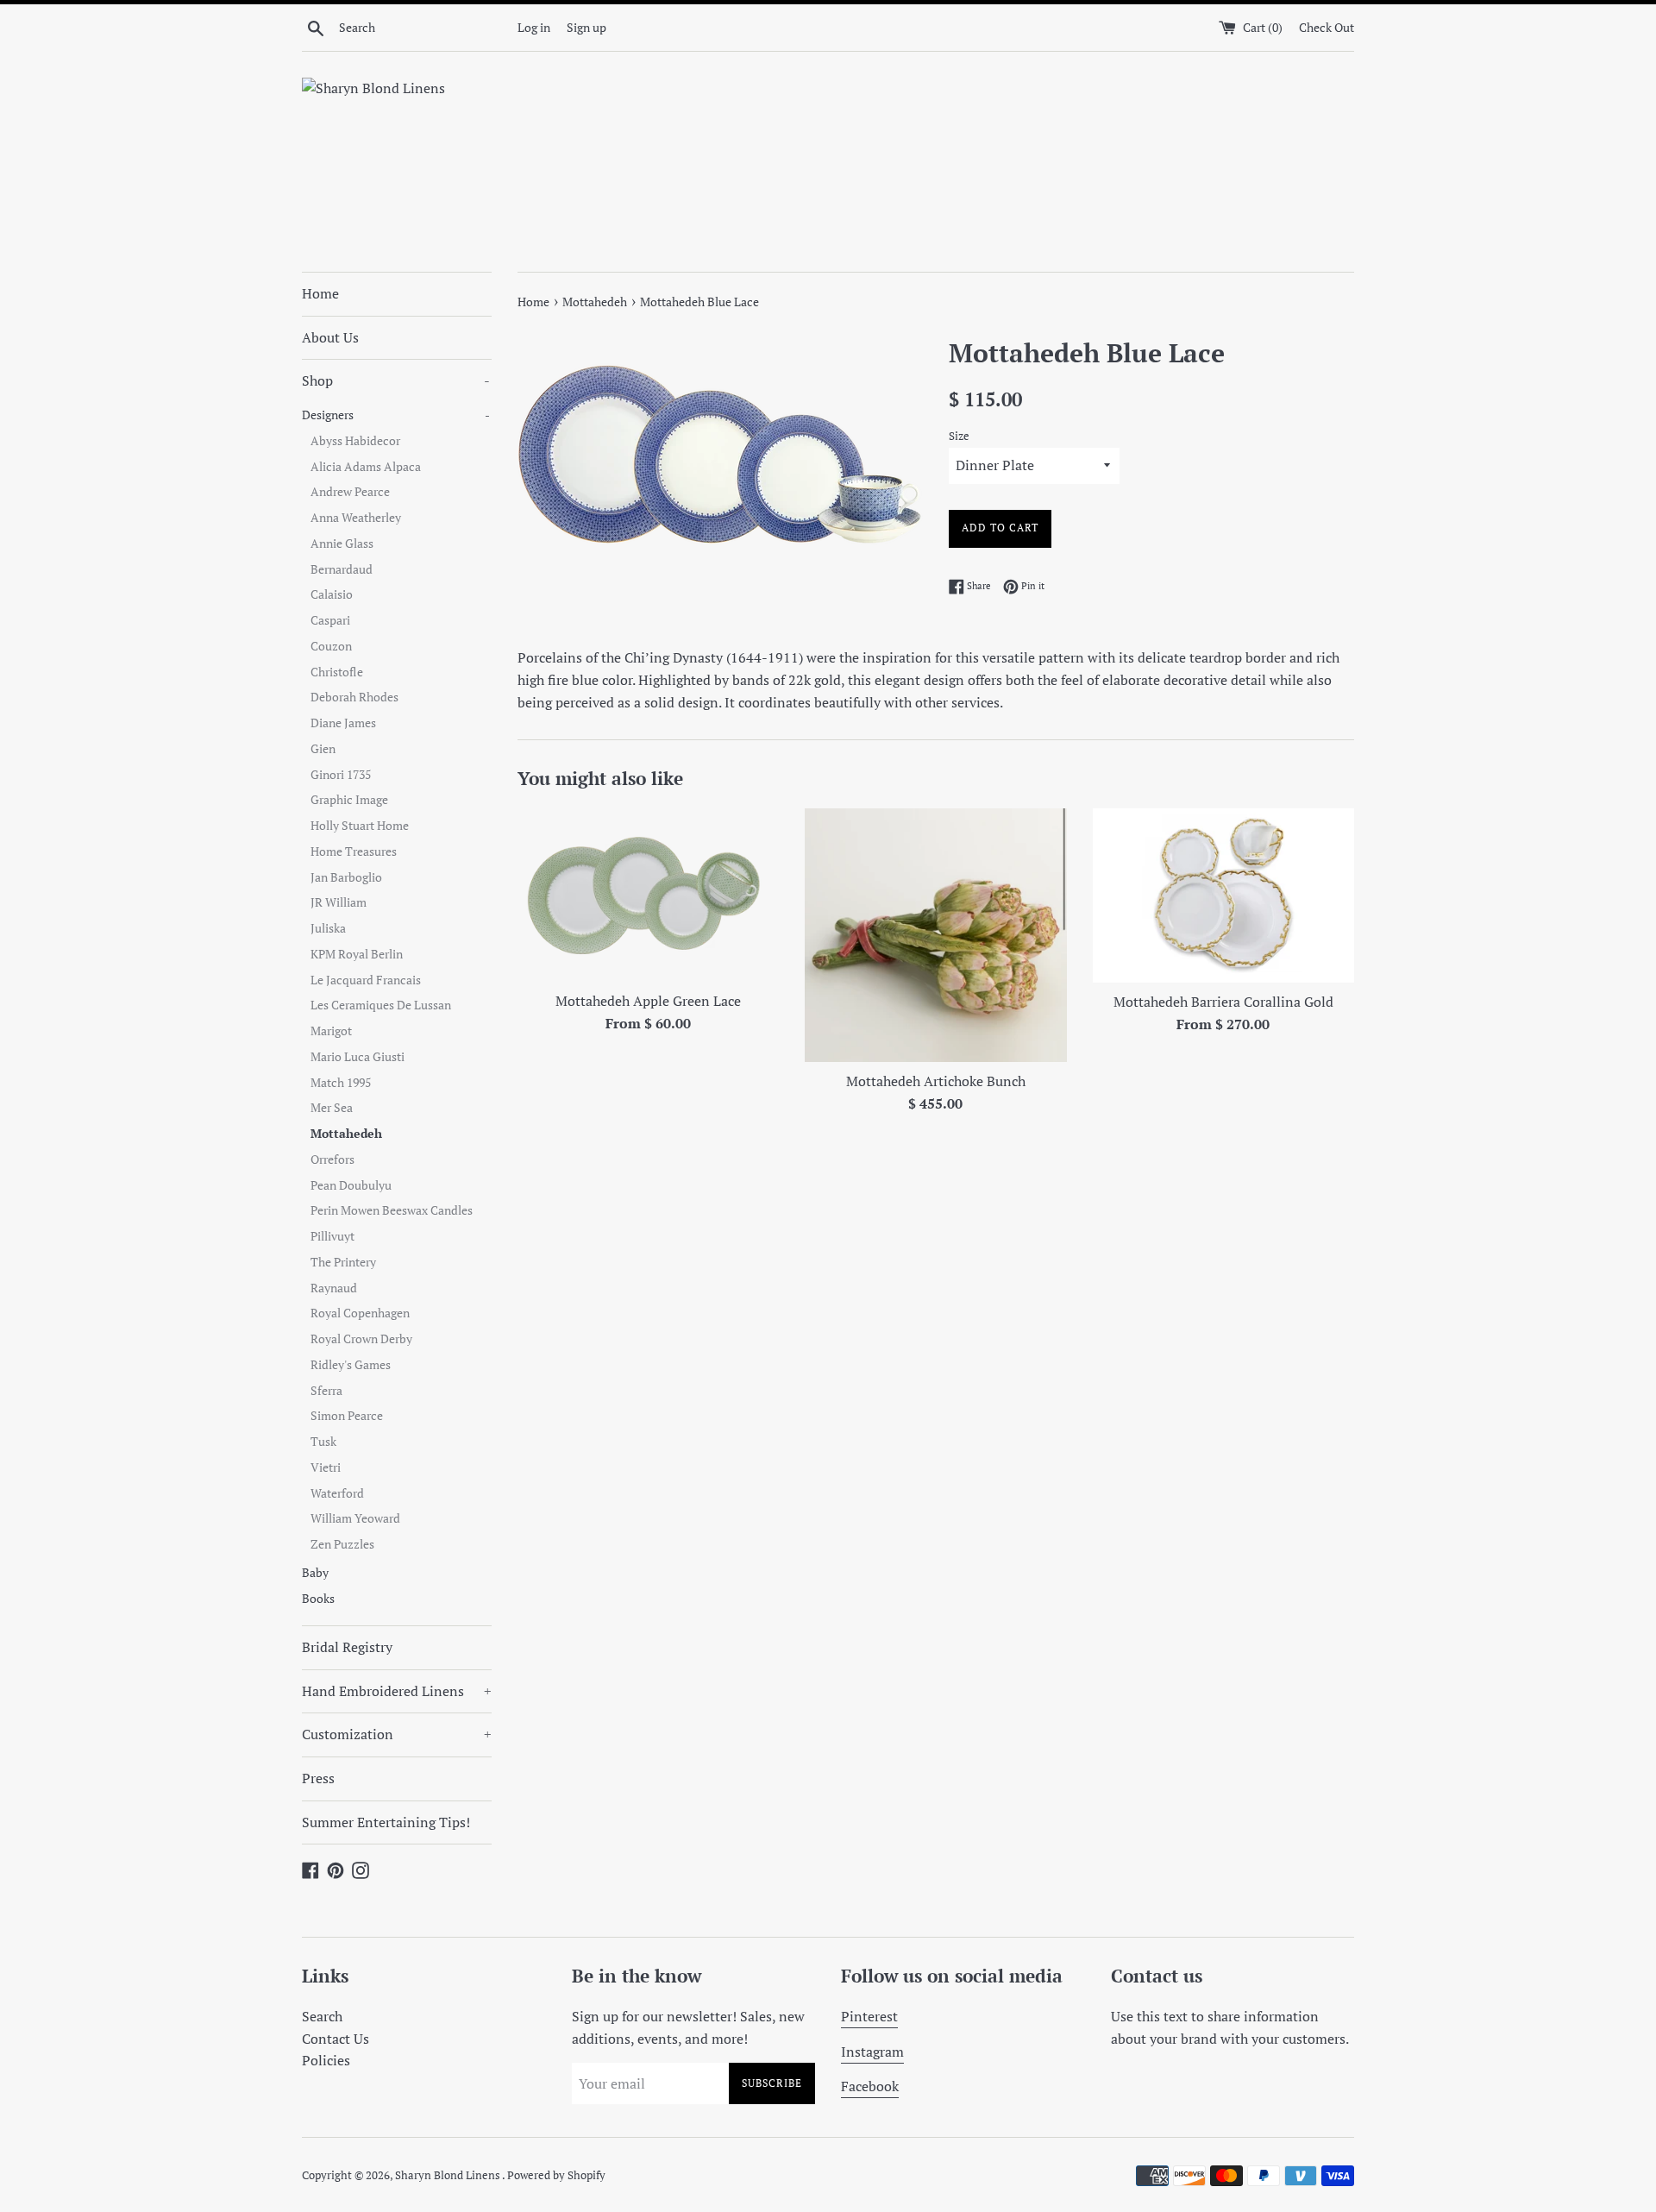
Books (318, 1599)
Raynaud (334, 1288)
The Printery (343, 1262)
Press (318, 1778)
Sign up (586, 27)
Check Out (1327, 27)
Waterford (337, 1493)
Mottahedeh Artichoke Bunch (936, 1081)
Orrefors (332, 1159)
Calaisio (332, 594)
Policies (326, 2060)
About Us (330, 337)
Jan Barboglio (346, 877)
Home (320, 293)
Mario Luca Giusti (358, 1057)
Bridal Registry (347, 1647)
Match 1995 (341, 1083)
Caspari (330, 620)
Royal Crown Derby (361, 1339)
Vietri (326, 1467)
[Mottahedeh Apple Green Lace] (648, 895)
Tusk (323, 1442)
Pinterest (869, 2016)
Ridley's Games (351, 1365)
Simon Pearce (347, 1416)
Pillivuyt (332, 1236)
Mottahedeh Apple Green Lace (648, 1001)
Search (322, 2016)
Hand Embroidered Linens (397, 1691)
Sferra (326, 1391)
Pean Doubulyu (351, 1185)
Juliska (328, 928)
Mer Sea (332, 1108)
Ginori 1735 (341, 775)
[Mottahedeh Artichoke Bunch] (935, 935)
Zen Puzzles (342, 1544)
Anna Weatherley (356, 518)
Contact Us (336, 2039)
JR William (339, 902)
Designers (396, 415)
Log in (534, 27)
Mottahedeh (346, 1134)
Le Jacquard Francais (366, 980)
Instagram (872, 2052)
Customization (397, 1734)
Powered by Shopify (556, 2175)
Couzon (331, 646)
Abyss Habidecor (355, 441)
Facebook (870, 2086)
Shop (396, 380)
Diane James (343, 723)
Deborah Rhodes (354, 697)
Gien (323, 749)
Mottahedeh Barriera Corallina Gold (1223, 1002)
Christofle (337, 672)
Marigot (331, 1031)
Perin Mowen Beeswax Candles (392, 1210)
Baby (315, 1573)
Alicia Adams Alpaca (366, 467)
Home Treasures (354, 851)
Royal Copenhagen (360, 1313)
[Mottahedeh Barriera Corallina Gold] (1223, 895)
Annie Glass (342, 544)
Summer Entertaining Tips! (386, 1822)
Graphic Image (349, 800)
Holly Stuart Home (360, 826)
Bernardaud (342, 569)
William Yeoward (355, 1518)
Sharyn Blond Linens (448, 2175)
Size (959, 436)
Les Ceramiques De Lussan (381, 1005)
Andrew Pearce (350, 492)
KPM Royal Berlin (357, 954)
